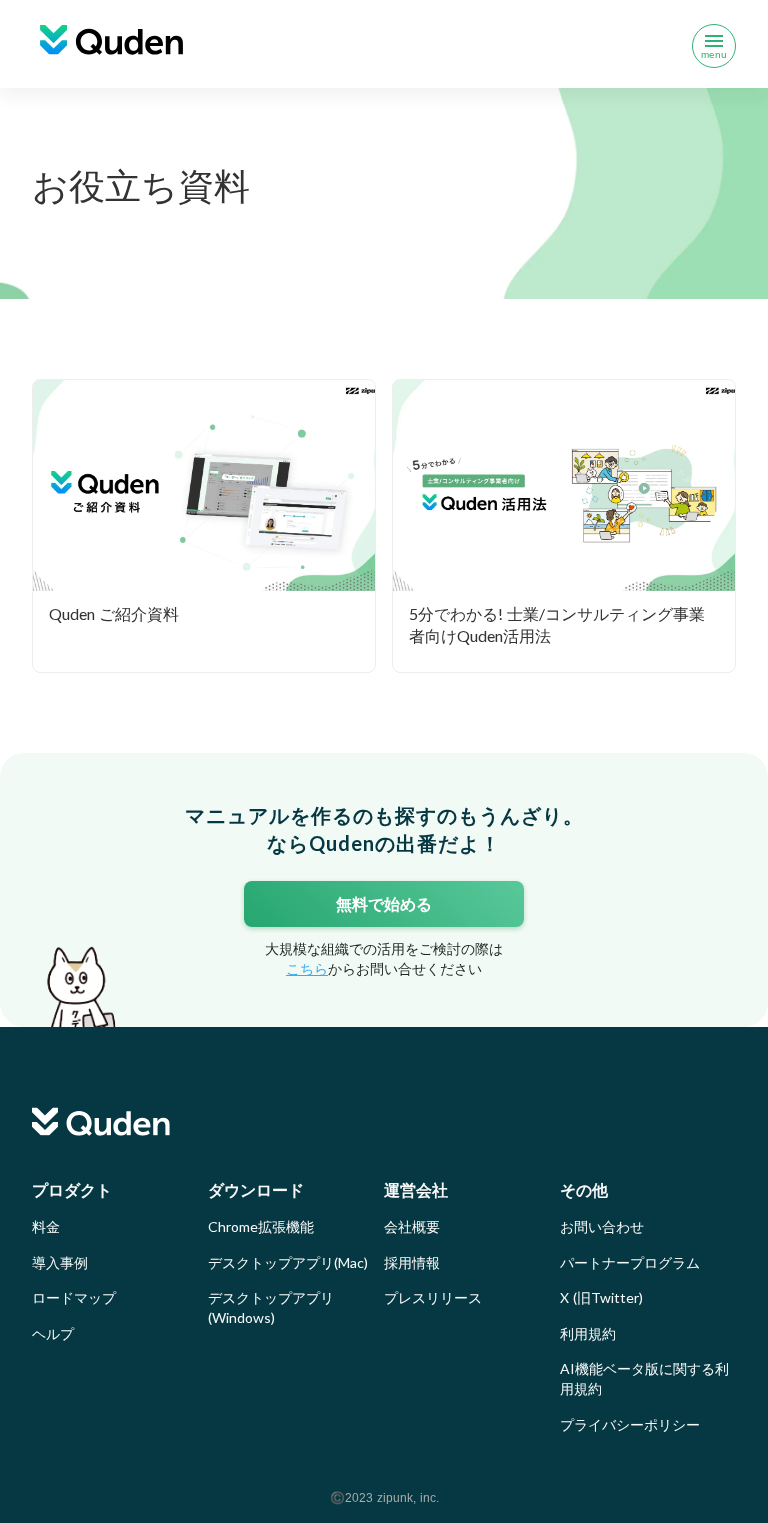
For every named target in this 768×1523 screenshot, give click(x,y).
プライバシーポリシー (630, 1424)
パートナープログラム (630, 1262)
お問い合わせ (602, 1226)
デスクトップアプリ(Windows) (271, 1307)
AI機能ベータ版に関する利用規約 (644, 1378)
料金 (46, 1226)
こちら (307, 968)
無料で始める (384, 903)
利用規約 (588, 1333)
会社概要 (412, 1226)
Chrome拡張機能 (261, 1226)
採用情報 (412, 1262)
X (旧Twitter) (601, 1297)
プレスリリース (433, 1297)
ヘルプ (53, 1333)
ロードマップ (74, 1297)
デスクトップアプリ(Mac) (288, 1262)
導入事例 (60, 1262)
